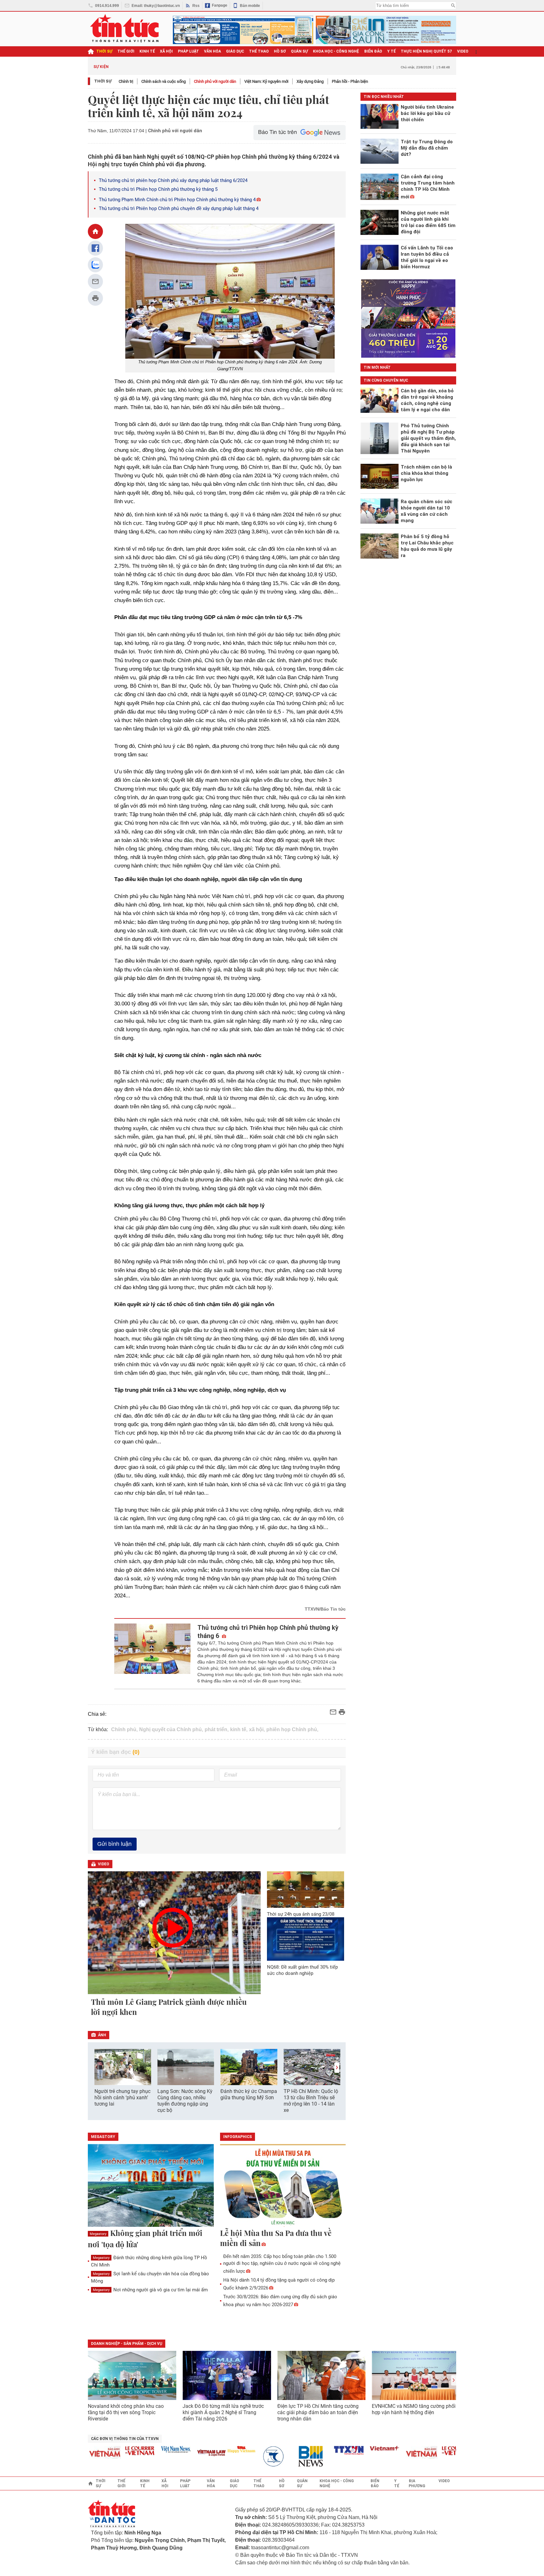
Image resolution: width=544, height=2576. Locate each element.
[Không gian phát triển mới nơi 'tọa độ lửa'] (151, 2186)
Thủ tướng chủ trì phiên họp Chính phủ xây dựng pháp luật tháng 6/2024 (173, 180)
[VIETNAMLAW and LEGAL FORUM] (184, 2453)
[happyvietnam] (213, 2449)
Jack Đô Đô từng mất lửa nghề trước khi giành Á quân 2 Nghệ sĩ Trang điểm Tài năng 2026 (223, 2412)
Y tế (391, 51)
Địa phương (417, 2483)
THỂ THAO (259, 51)
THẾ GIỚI (126, 51)
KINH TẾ (147, 51)
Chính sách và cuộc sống (164, 81)
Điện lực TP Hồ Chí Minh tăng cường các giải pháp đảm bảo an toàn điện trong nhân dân (318, 2412)
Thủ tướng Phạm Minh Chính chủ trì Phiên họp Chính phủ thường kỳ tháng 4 (177, 200)
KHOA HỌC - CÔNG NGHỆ (336, 51)
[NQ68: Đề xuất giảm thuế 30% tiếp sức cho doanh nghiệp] (306, 1939)
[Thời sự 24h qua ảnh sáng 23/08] (306, 1889)
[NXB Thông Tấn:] (249, 2457)
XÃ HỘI (166, 51)
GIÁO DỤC (235, 51)
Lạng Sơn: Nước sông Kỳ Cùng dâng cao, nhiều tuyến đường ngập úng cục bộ (185, 2101)
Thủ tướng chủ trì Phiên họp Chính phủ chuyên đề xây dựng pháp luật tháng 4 (179, 208)
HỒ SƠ (280, 51)
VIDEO (463, 51)
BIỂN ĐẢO (373, 51)
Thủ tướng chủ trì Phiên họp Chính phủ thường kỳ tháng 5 (158, 189)
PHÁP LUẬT (188, 51)
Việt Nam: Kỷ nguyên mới (266, 81)
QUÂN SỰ (299, 51)
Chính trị (126, 81)
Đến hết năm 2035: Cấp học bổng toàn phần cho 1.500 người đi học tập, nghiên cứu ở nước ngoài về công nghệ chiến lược (282, 2264)
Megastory (98, 2234)
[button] (337, 2068)
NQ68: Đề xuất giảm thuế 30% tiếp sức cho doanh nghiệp (302, 1970)
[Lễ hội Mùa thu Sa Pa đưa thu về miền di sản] (283, 2186)
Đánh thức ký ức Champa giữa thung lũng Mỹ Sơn (249, 2094)
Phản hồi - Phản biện (350, 81)
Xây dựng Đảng (310, 81)
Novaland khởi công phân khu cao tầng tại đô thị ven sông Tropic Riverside (126, 2412)
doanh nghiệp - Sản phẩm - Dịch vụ (127, 2344)
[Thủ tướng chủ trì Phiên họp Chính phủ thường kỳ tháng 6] (153, 1654)
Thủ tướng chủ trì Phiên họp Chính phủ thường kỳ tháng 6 (268, 1632)
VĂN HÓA (212, 51)
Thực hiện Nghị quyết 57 (426, 51)
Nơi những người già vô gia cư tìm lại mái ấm (150, 2290)
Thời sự (104, 51)
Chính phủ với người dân (215, 81)
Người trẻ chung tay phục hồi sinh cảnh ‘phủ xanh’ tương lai (122, 2098)
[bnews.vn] (285, 2457)
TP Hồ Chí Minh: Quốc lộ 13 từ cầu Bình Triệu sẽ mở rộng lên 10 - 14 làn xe (311, 2101)
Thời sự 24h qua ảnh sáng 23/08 (301, 1914)
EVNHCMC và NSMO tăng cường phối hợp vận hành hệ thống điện (414, 2409)
